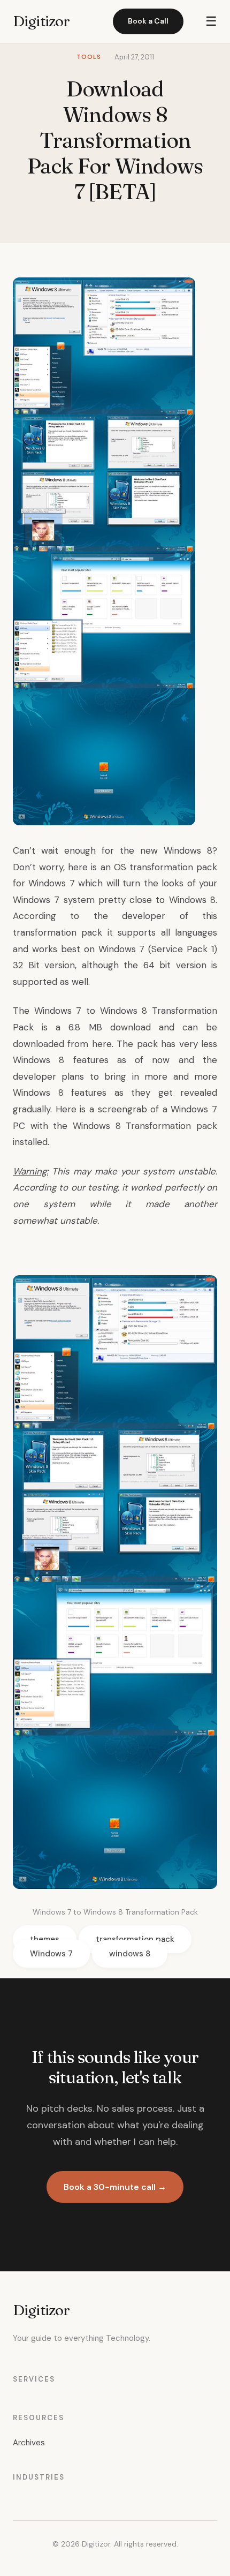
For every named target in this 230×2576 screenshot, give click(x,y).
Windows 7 (51, 883)
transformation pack (135, 1939)
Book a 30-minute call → (115, 2187)
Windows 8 (188, 850)
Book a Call (148, 21)
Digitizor (41, 21)
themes (45, 1939)
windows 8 (130, 1954)
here (102, 1044)
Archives (29, 2443)
